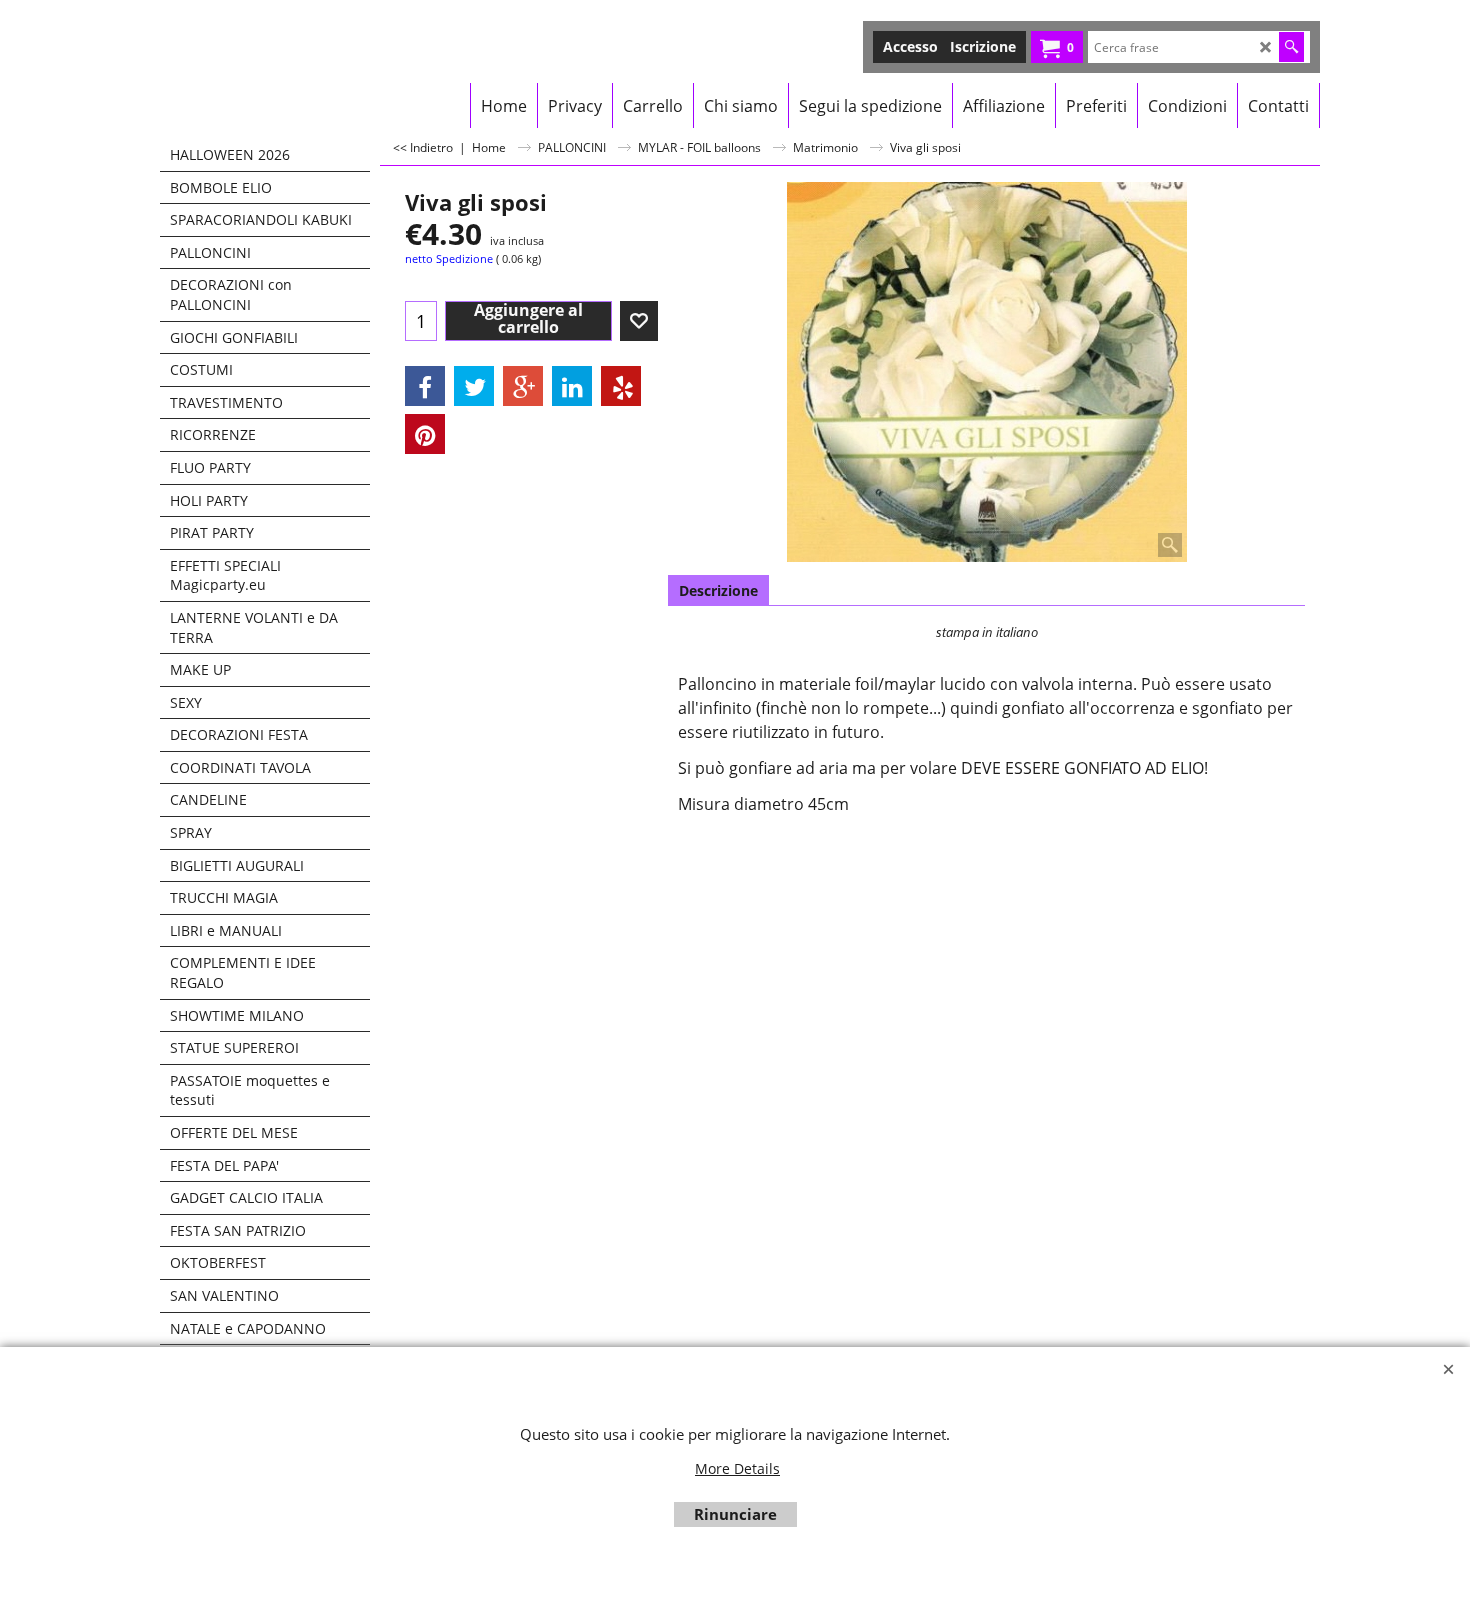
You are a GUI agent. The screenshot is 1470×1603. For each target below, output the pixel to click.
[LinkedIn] (572, 386)
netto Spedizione (449, 258)
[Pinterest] (425, 434)
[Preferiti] (639, 321)
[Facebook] (425, 386)
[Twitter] (474, 386)
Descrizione (718, 590)
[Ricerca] (1291, 47)
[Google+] (523, 386)
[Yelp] (621, 386)
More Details (737, 1468)
